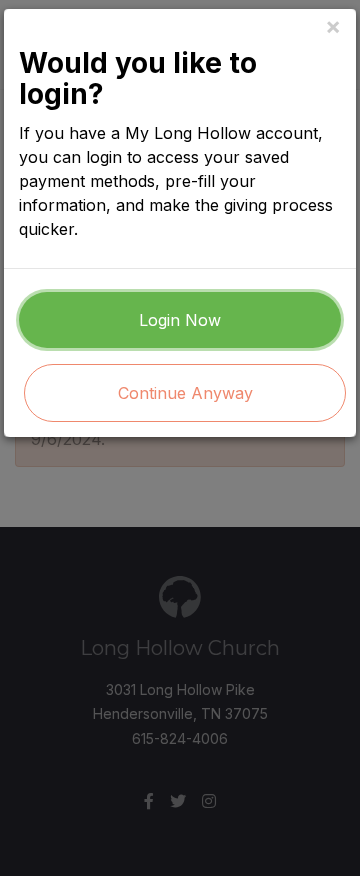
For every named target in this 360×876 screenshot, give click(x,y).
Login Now (180, 320)
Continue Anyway (185, 393)
